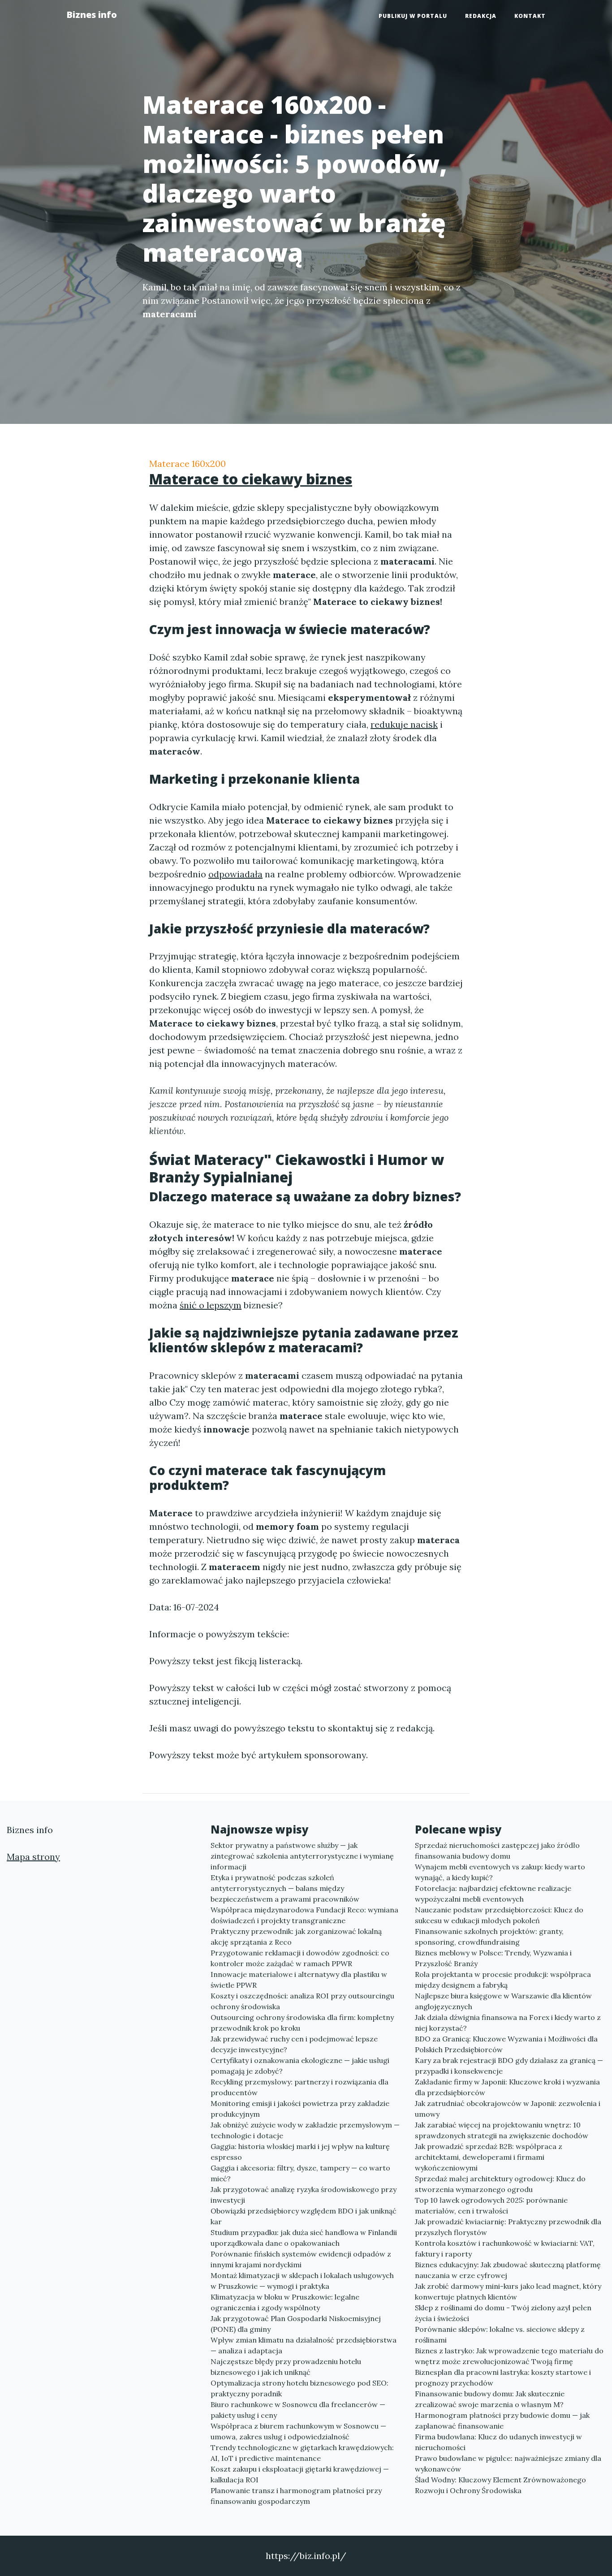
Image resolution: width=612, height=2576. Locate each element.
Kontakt (530, 16)
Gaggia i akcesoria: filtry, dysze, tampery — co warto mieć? (300, 2173)
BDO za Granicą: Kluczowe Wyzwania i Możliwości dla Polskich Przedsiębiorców (506, 2044)
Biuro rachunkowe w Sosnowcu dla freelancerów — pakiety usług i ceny (298, 2410)
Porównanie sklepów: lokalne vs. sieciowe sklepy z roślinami (500, 2334)
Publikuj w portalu (413, 16)
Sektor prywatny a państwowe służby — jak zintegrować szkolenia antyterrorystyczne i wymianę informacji (302, 1856)
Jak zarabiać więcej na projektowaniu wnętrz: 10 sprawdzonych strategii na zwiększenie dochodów (502, 2130)
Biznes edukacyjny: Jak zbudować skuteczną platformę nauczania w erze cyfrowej (508, 2270)
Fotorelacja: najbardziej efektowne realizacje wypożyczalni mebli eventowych (493, 1894)
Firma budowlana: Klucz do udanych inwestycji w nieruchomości (498, 2442)
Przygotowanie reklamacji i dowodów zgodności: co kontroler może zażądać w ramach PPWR (300, 1958)
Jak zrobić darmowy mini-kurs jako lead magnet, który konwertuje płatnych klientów (508, 2291)
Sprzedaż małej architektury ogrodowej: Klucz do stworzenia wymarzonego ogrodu (500, 2184)
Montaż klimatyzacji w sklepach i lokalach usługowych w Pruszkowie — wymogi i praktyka (302, 2281)
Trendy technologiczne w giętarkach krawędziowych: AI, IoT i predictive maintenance (302, 2453)
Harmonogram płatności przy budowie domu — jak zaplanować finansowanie (502, 2421)
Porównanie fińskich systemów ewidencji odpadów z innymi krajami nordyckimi (301, 2259)
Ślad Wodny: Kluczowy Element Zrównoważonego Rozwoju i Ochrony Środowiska (500, 2485)
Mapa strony (33, 1857)
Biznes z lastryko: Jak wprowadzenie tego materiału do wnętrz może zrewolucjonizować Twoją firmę (509, 2356)
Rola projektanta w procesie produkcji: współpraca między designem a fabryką (503, 1980)
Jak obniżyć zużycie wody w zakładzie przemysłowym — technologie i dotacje (305, 2130)
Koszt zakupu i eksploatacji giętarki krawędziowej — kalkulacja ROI (300, 2474)
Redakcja (481, 16)
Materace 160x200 (187, 464)
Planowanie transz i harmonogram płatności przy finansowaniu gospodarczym (296, 2496)
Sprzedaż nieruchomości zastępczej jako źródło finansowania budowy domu (497, 1851)
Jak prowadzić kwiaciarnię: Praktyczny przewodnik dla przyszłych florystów (508, 2227)
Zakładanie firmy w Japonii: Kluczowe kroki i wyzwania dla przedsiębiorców (507, 2087)
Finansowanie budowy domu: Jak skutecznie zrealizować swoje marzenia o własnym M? (490, 2399)
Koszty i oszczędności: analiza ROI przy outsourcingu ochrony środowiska (302, 2001)
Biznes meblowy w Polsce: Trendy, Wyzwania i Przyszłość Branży (493, 1958)
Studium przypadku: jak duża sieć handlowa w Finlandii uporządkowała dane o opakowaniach (304, 2238)
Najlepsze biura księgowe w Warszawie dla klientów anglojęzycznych (503, 2001)
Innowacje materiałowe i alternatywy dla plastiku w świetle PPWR (299, 1980)
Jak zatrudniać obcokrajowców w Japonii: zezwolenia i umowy (508, 2109)
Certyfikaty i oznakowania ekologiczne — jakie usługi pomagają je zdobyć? (300, 2066)
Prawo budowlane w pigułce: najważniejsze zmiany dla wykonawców (508, 2464)
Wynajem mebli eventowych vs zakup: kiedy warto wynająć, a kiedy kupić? (500, 1872)
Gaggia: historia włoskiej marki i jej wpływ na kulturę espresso (300, 2152)
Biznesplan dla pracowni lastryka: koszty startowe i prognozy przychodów (503, 2378)
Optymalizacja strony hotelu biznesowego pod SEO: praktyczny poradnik (300, 2388)
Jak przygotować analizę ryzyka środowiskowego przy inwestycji (304, 2195)
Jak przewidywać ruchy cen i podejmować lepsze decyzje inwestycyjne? (294, 2044)
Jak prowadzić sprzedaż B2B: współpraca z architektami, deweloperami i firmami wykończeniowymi (489, 2157)
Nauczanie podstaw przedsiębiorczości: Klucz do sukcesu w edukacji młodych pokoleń (499, 1915)
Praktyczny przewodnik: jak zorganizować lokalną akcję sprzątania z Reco (296, 1937)
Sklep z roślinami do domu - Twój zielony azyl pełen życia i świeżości (503, 2313)
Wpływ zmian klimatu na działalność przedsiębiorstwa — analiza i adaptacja (304, 2345)
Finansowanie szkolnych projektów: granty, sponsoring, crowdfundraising (489, 1937)
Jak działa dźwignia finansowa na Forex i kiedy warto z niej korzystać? (508, 2023)
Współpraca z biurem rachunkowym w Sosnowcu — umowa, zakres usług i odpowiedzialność (298, 2431)
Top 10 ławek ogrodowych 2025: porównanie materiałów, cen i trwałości (491, 2205)
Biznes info (92, 15)
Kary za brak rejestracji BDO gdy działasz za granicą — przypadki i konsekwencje (509, 2066)
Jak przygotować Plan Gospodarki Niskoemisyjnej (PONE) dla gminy (296, 2324)
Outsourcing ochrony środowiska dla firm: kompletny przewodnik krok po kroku (302, 2023)
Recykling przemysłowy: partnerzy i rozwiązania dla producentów (300, 2087)
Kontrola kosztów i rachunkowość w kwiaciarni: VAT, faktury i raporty (505, 2248)
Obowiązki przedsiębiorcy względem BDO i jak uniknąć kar (304, 2216)
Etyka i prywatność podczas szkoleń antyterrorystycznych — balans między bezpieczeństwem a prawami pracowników (285, 1888)
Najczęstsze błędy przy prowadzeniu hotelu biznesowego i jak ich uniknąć (286, 2367)
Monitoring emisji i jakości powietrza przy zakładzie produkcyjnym (300, 2109)
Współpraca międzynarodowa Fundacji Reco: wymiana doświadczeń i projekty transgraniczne (304, 1915)
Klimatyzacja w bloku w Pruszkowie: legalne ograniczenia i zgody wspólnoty (285, 2302)
